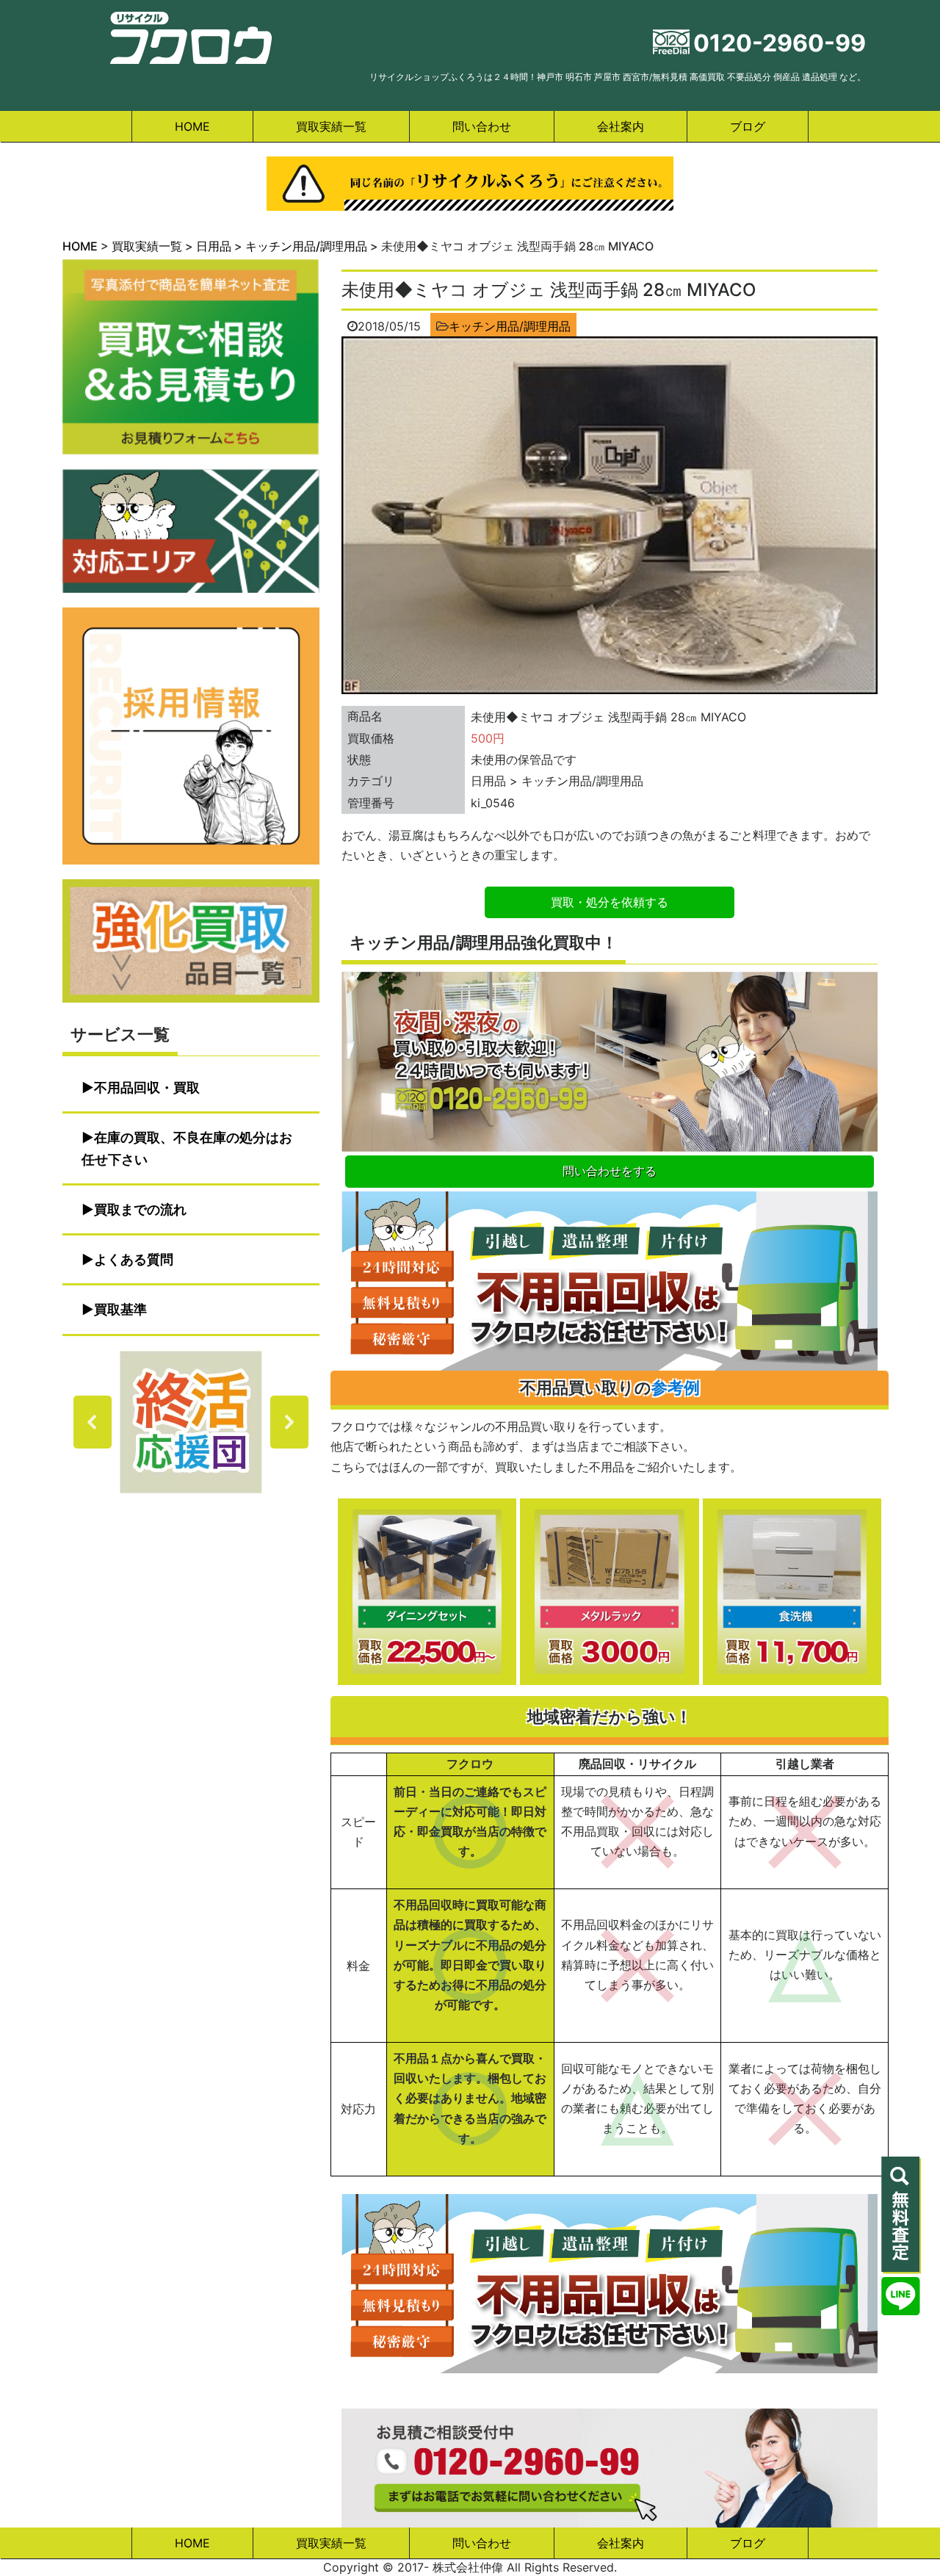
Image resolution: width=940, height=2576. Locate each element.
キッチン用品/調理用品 (510, 326)
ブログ (748, 126)
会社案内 (621, 126)
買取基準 (120, 1309)
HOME (192, 126)
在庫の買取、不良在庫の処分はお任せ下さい (187, 1148)
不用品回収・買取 (147, 1087)
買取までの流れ (140, 1209)
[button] (191, 1422)
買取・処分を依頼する (610, 902)
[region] (191, 1422)
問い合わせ (482, 126)
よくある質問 (134, 1259)
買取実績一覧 (331, 126)
